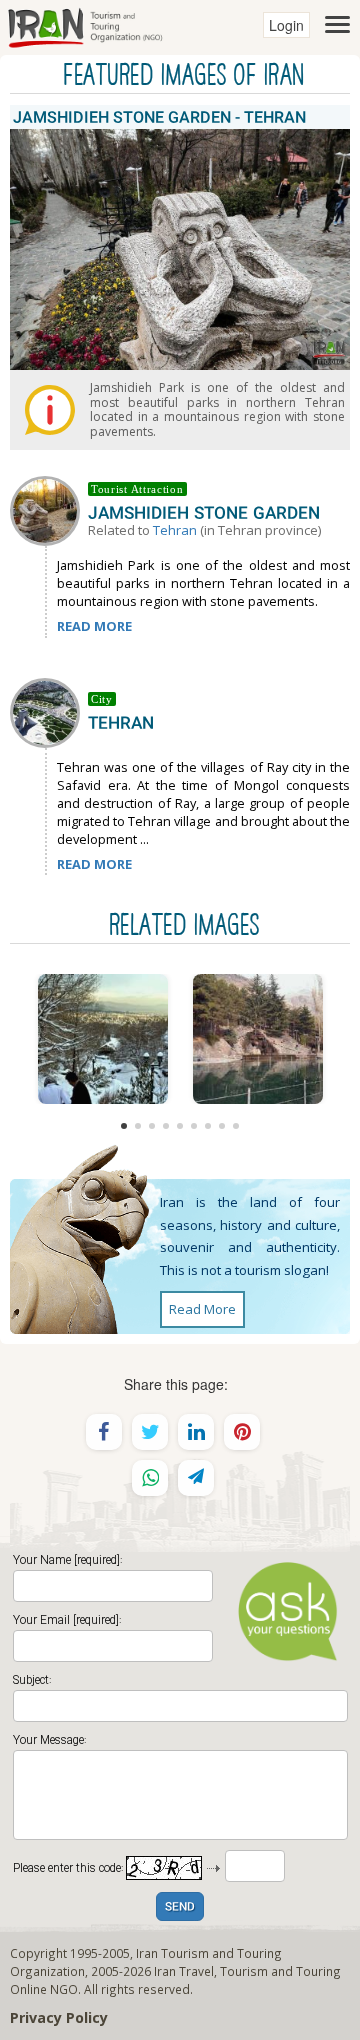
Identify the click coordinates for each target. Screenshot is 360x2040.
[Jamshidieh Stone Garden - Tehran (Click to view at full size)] (102, 1039)
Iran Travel (184, 1971)
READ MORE (94, 626)
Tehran (175, 530)
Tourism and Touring (280, 1971)
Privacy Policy (59, 2017)
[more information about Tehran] (49, 711)
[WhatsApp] (150, 1478)
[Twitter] (150, 1432)
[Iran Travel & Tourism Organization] (85, 25)
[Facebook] (104, 1432)
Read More (202, 1309)
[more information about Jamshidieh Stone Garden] (49, 509)
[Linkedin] (196, 1432)
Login (286, 25)
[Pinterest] (242, 1432)
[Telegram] (196, 1478)
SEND (180, 1907)
